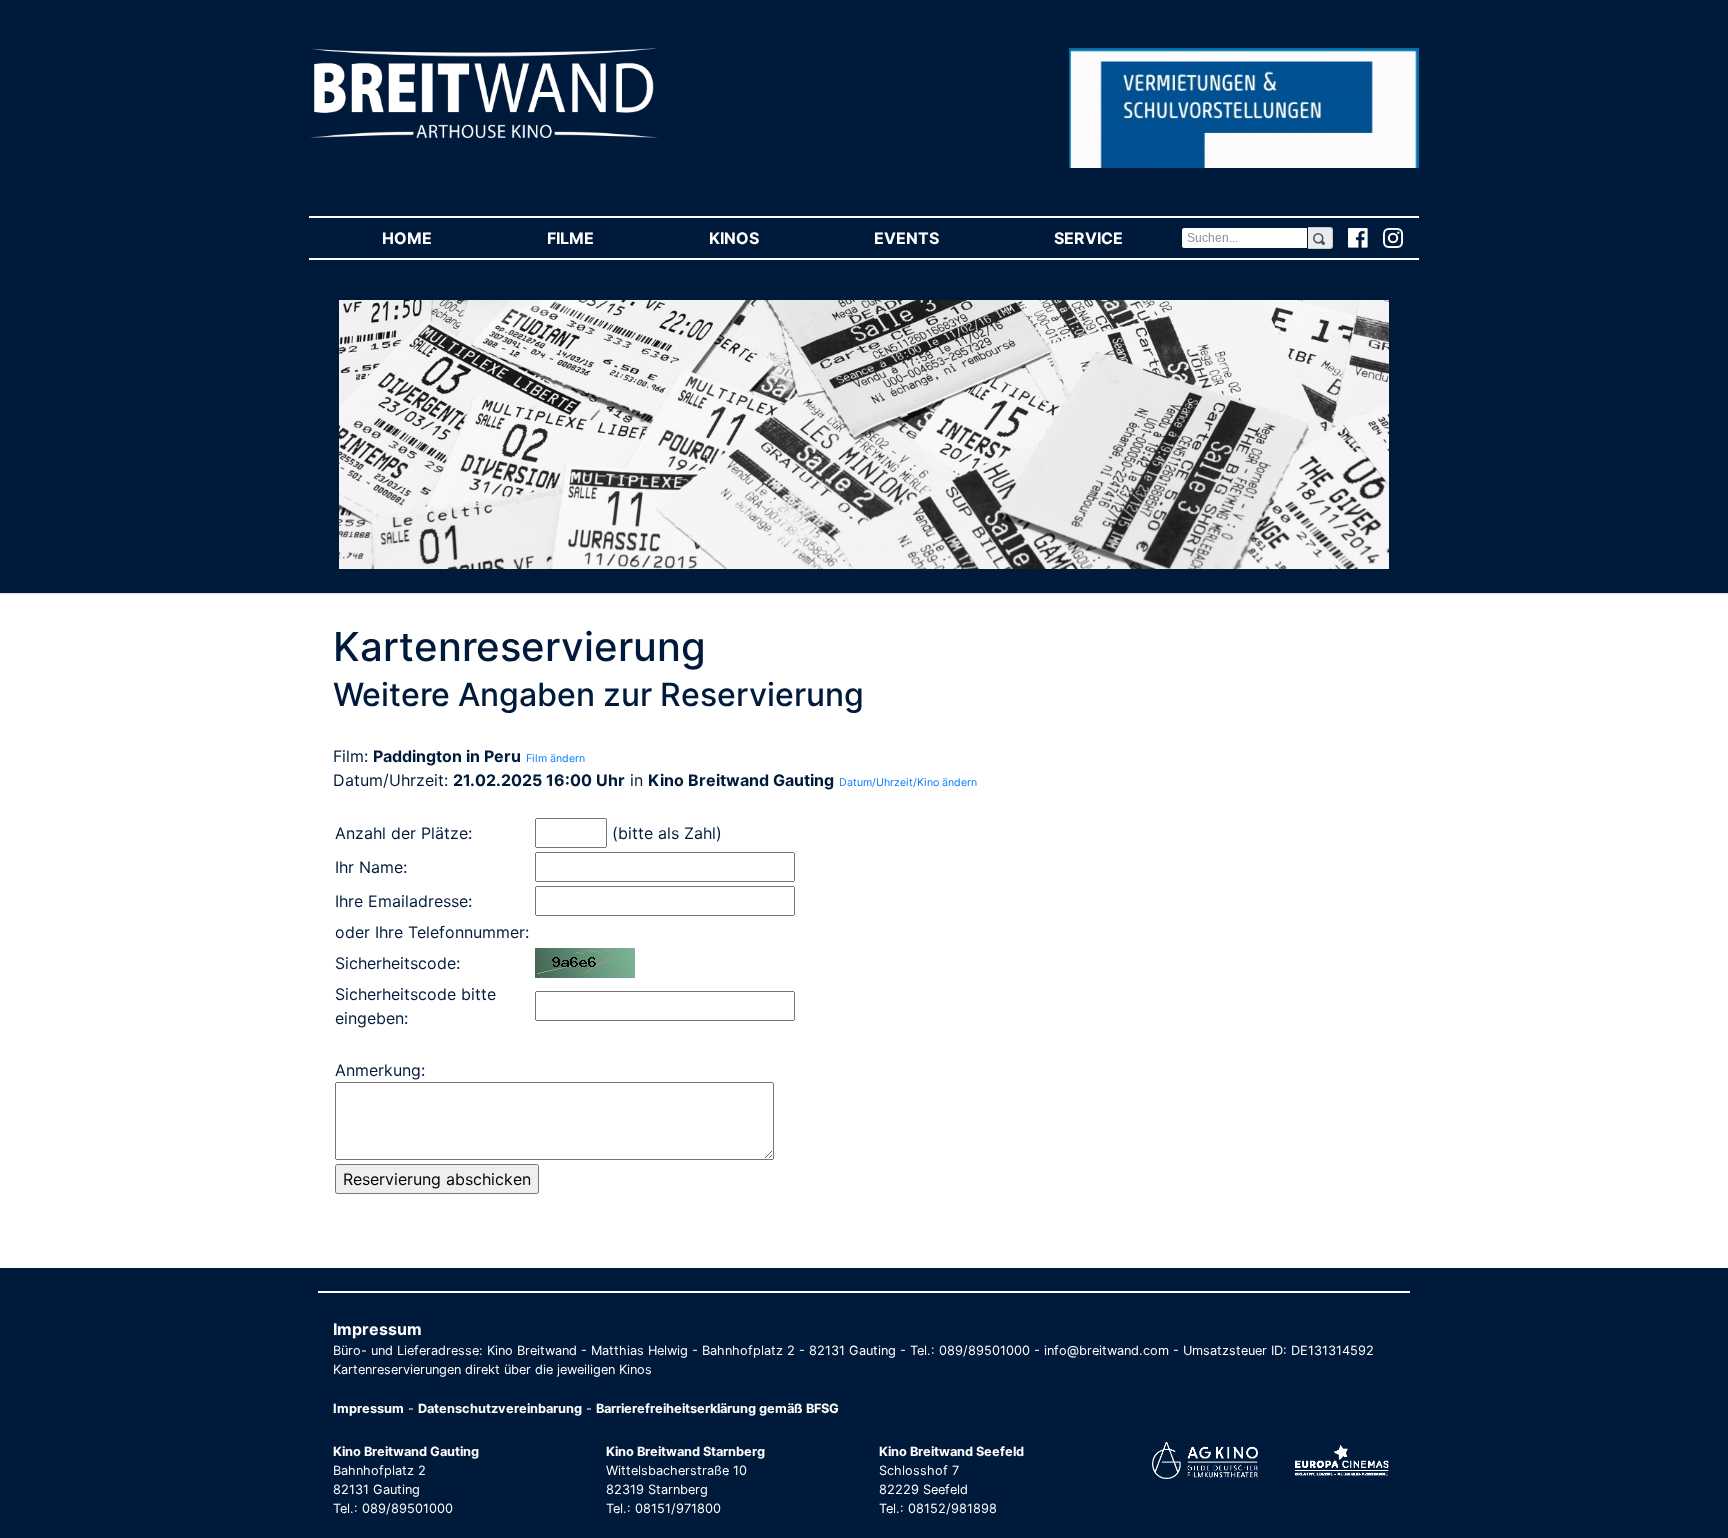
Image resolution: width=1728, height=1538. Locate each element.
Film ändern (555, 758)
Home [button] (435, 238)
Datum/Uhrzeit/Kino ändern (908, 782)
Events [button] (935, 238)
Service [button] (1117, 238)
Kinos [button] (762, 238)
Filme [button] (599, 238)
